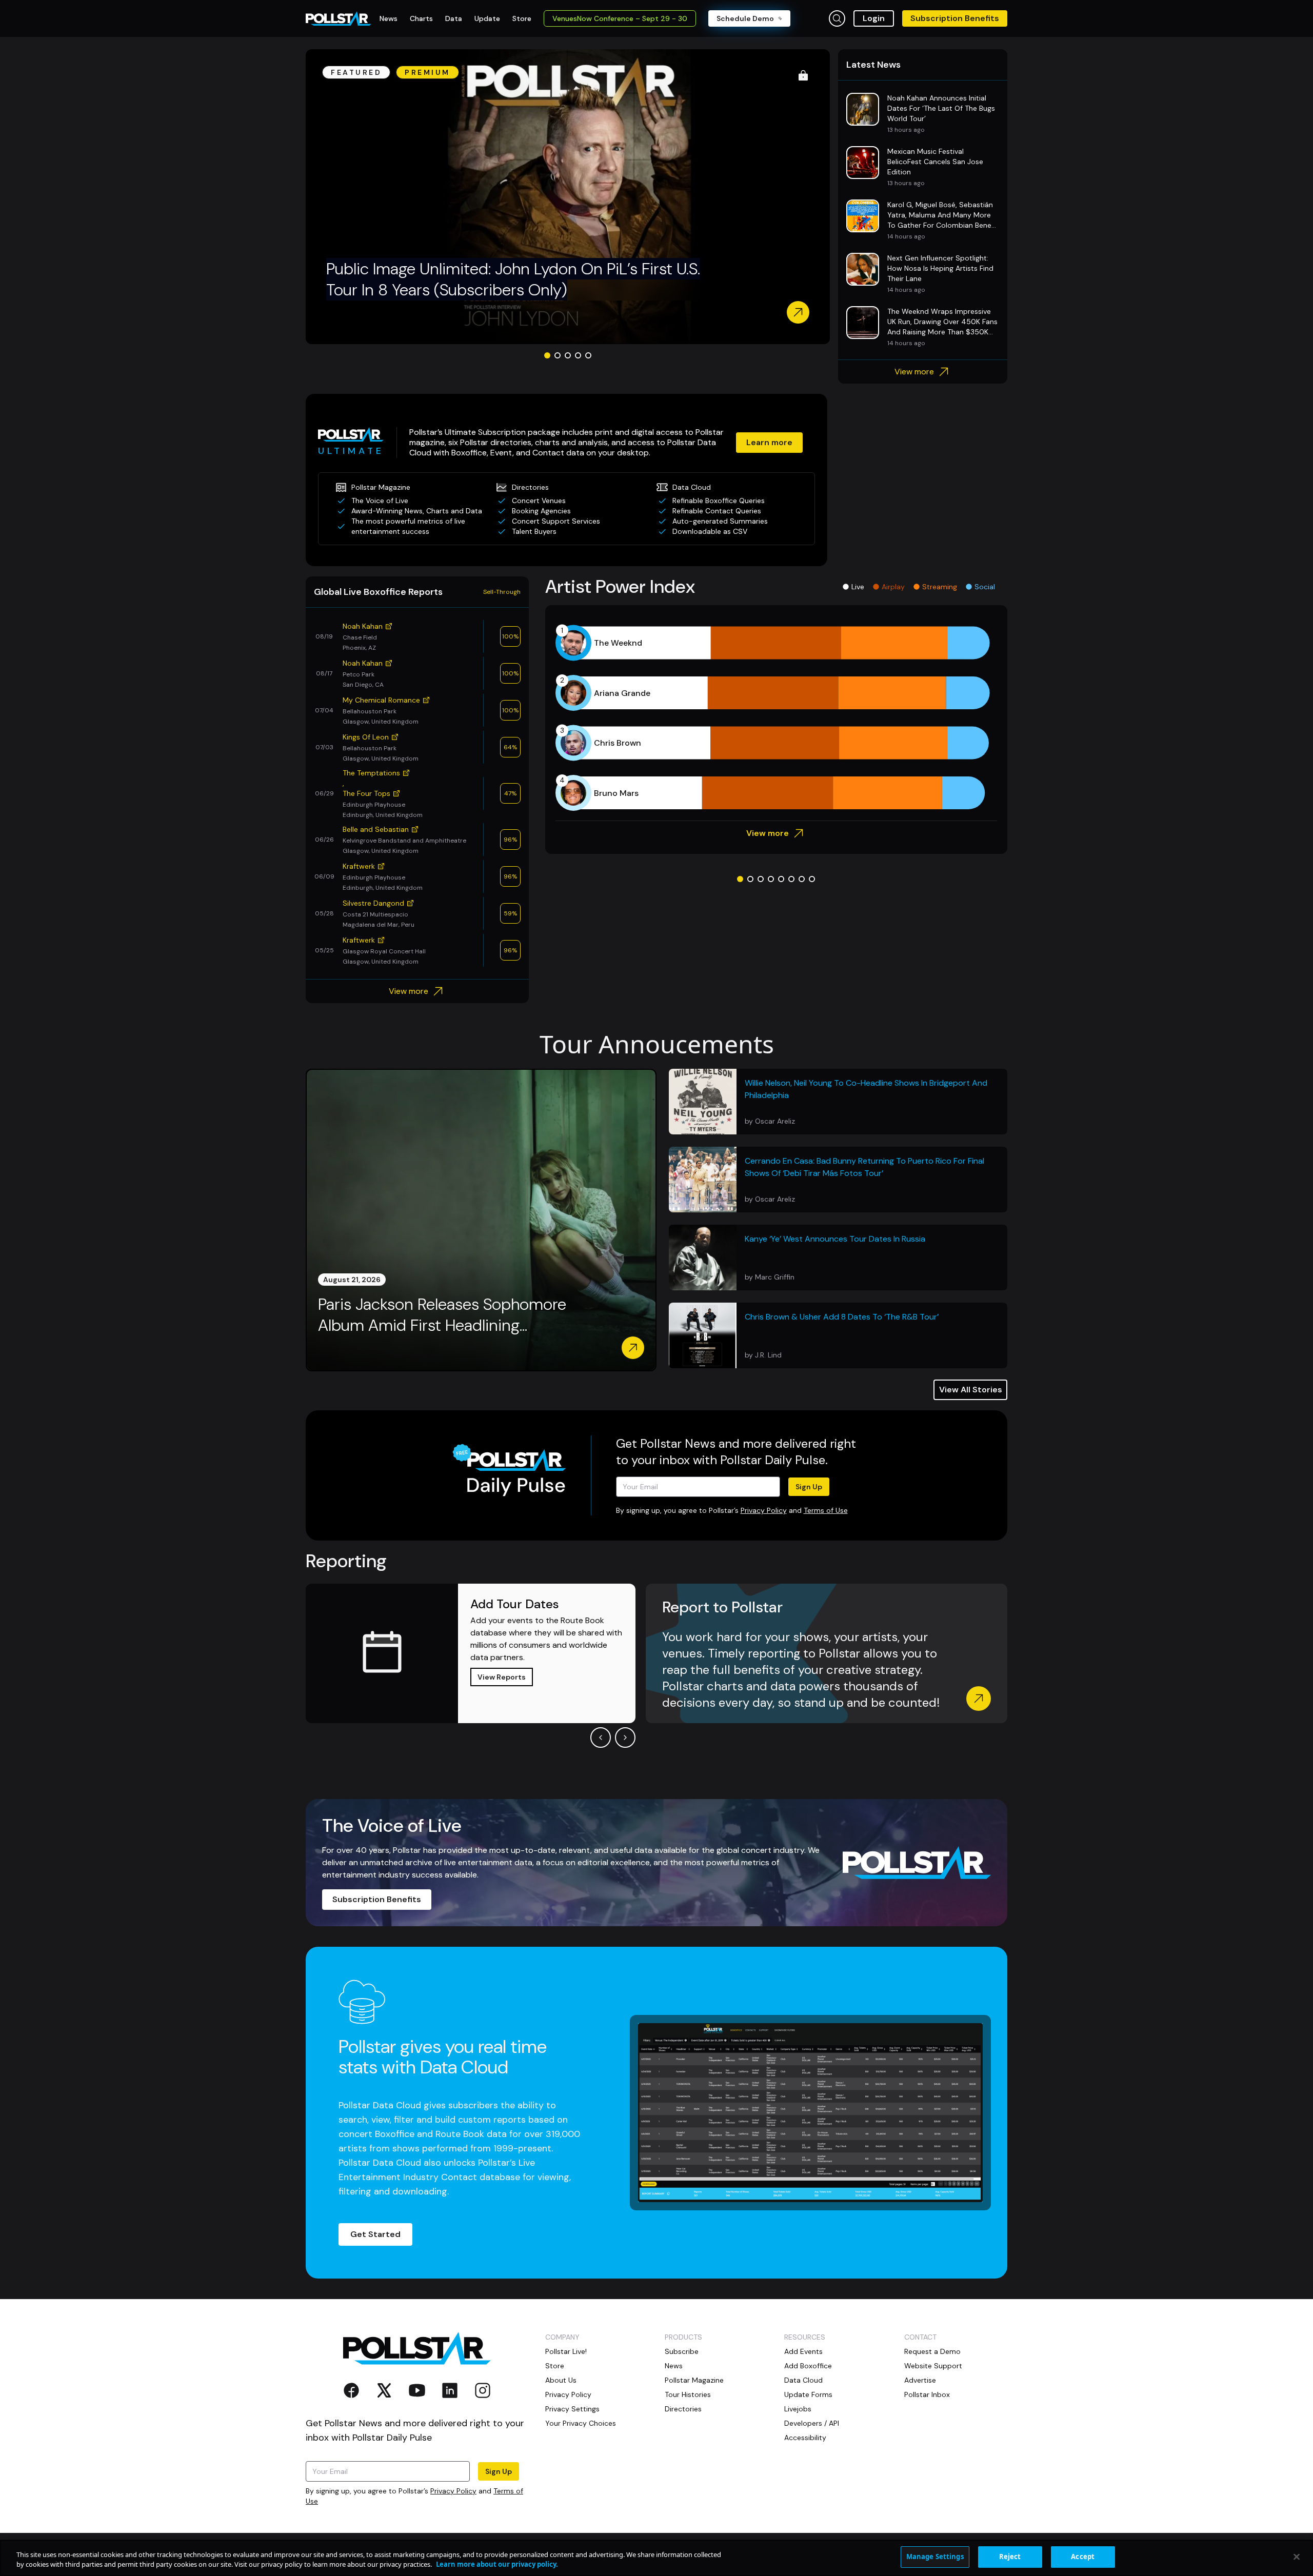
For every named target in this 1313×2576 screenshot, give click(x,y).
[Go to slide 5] (588, 355)
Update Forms (808, 2394)
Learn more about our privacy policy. (497, 2565)
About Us (561, 2380)
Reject (1010, 2557)
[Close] (1297, 2557)
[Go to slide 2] (558, 355)
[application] (776, 718)
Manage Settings (935, 2557)
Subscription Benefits (955, 18)
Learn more (769, 442)
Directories (683, 2409)
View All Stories (971, 1390)
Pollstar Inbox (927, 2394)
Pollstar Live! (566, 2351)
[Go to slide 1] (547, 355)
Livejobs (798, 2409)
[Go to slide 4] (578, 355)
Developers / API (812, 2423)
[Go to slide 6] (791, 879)
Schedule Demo (745, 18)
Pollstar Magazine (694, 2380)
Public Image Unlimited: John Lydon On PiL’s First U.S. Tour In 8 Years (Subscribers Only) (513, 279)
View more (914, 372)
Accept (1083, 2557)
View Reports (502, 1677)
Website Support (933, 2366)
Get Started (375, 2234)
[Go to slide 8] (812, 879)
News (674, 2366)
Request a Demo (932, 2351)
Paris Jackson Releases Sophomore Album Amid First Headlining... (442, 1315)
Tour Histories (688, 2394)
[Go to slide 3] (568, 355)
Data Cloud (803, 2380)
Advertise (920, 2380)
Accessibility (805, 2438)
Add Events (803, 2351)
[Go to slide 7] (802, 879)
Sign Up (809, 1487)
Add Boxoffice (808, 2366)
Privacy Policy (764, 1510)
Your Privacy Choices (581, 2423)
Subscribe (682, 2351)
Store (555, 2366)
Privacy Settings (572, 2409)
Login (874, 18)
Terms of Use (826, 1510)
